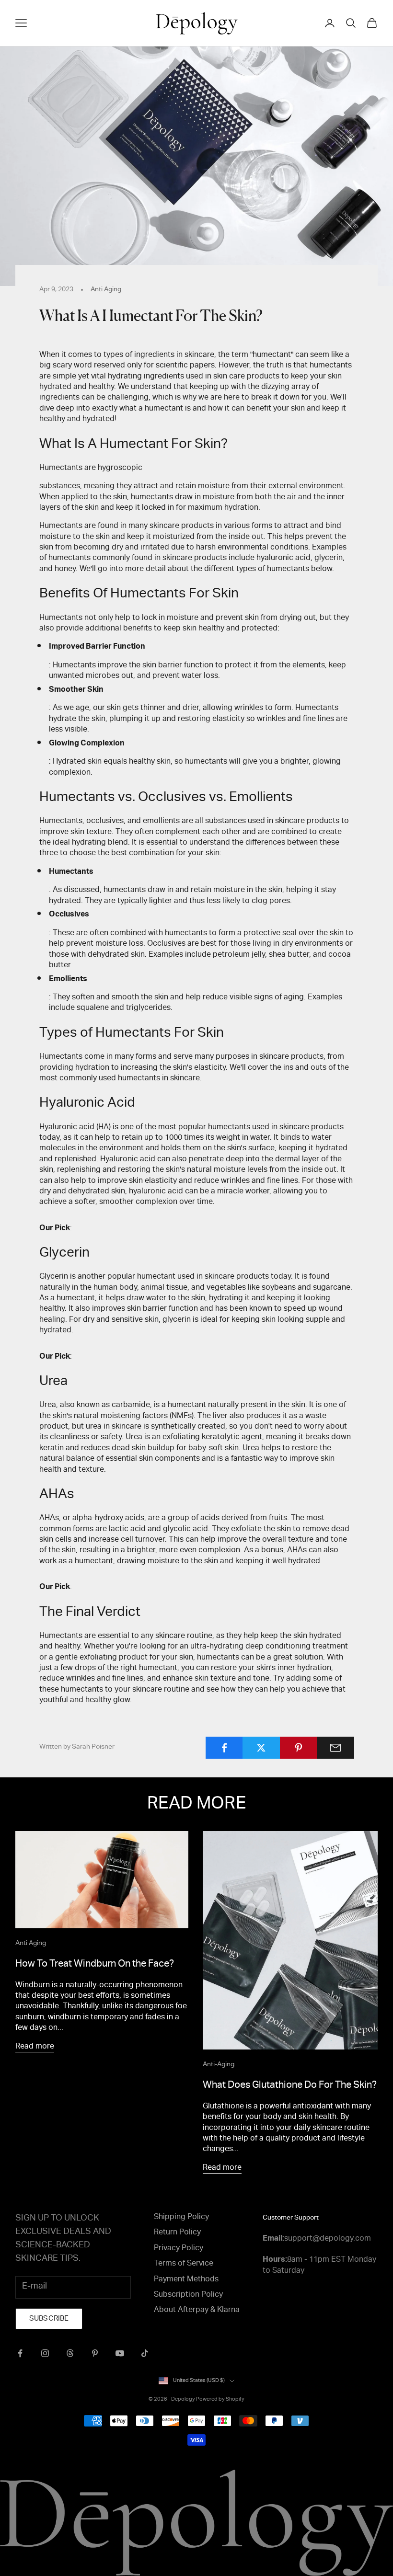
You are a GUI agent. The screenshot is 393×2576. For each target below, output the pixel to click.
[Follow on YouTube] (120, 2353)
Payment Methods (186, 2280)
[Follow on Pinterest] (95, 2353)
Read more (35, 2047)
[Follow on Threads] (70, 2353)
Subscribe (49, 2319)
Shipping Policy (181, 2218)
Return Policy (177, 2233)
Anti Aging (106, 290)
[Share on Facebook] (224, 1748)
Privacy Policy (179, 2249)
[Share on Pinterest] (299, 1748)
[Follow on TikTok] (145, 2353)
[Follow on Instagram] (45, 2353)
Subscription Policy (188, 2295)
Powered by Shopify (220, 2399)
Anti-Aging (219, 2065)
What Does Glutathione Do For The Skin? (290, 2086)
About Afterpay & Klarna (197, 2311)
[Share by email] (335, 1748)
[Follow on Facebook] (20, 2353)
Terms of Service (184, 2264)
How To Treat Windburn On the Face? (95, 1965)
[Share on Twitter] (261, 1748)
